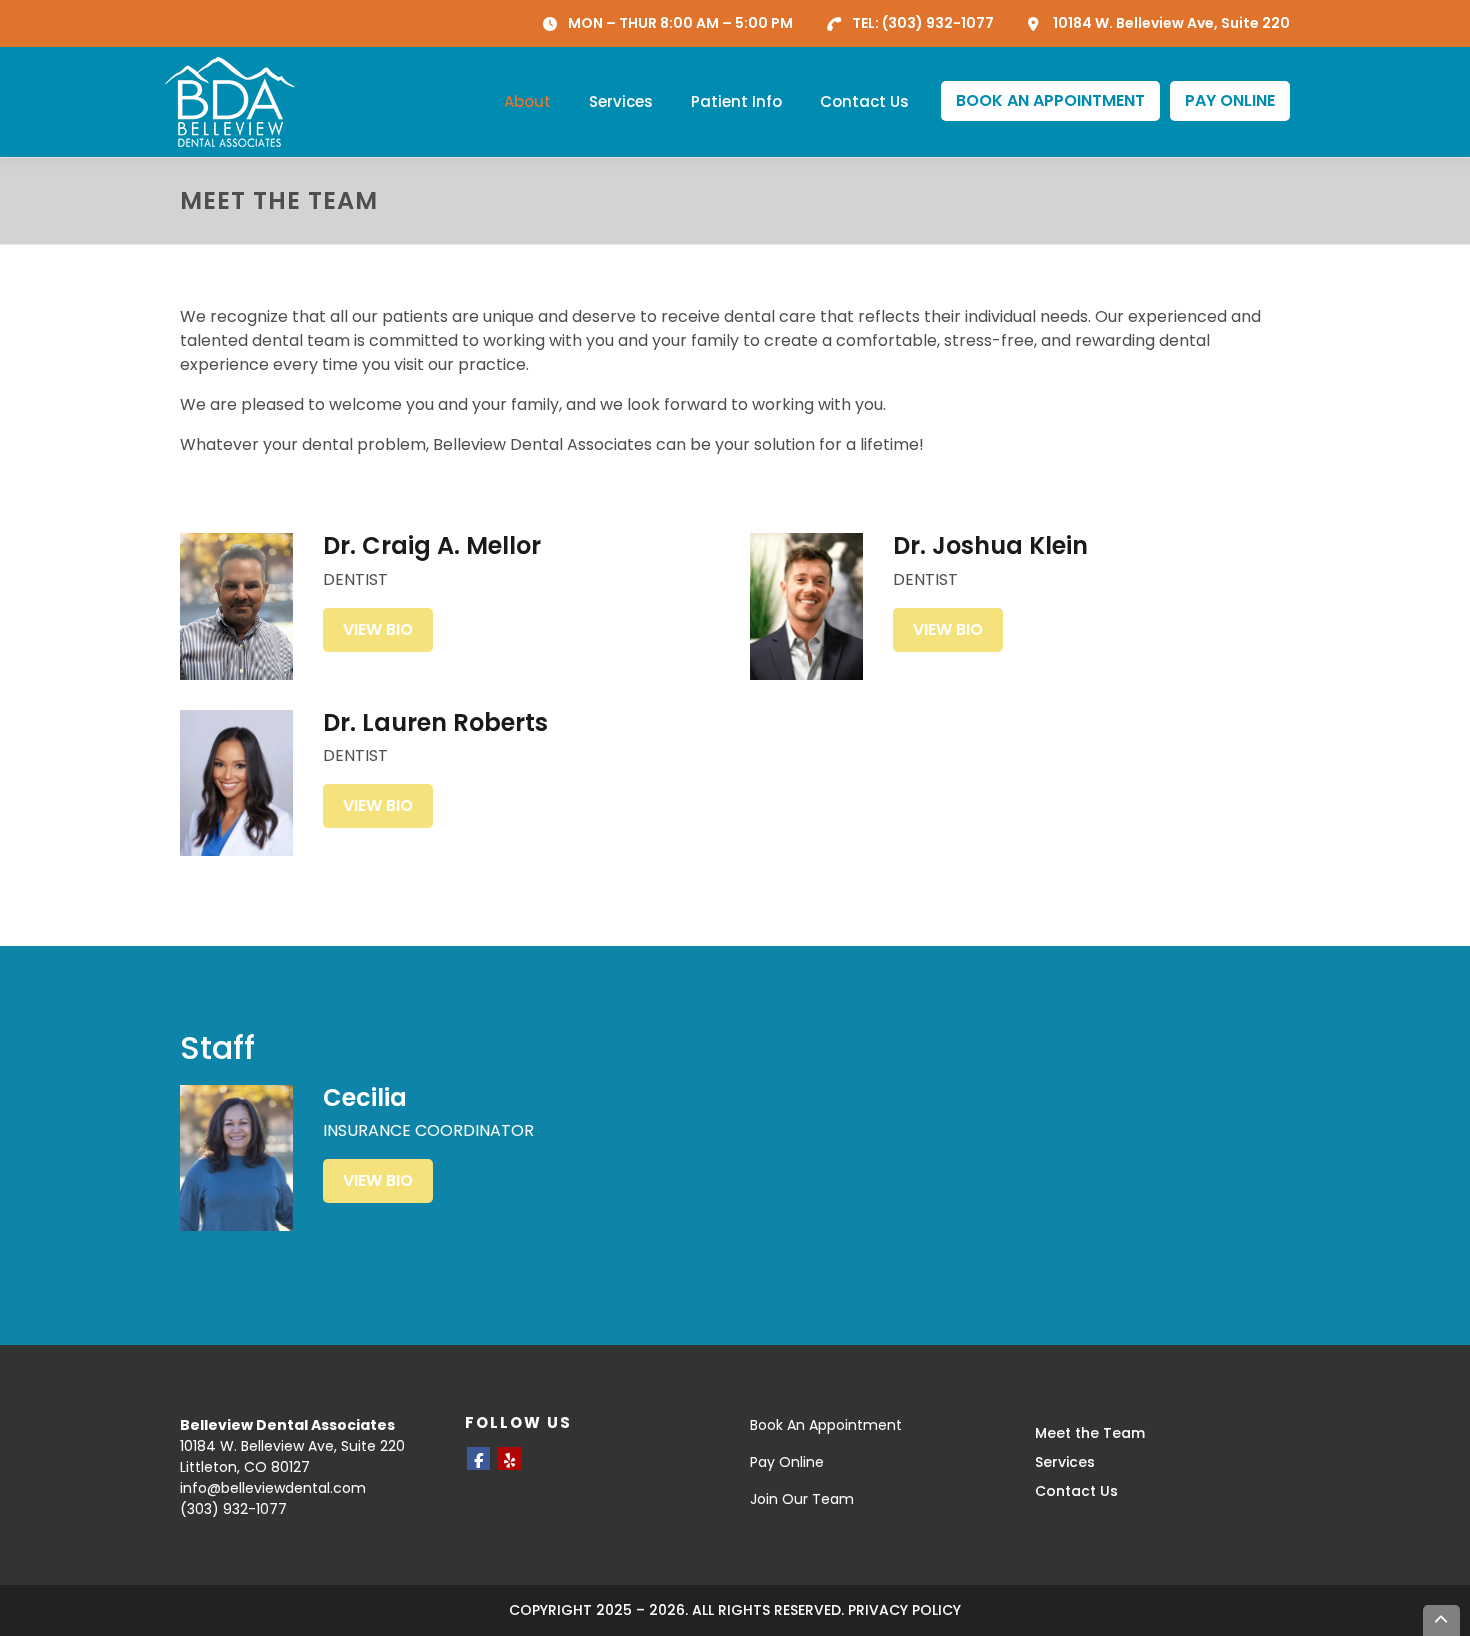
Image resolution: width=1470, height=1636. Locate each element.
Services (621, 101)
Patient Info (736, 101)
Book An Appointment (826, 1425)
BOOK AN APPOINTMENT (1050, 100)
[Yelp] (509, 1458)
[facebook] (478, 1458)
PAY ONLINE (1230, 100)
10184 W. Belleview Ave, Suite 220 (1171, 23)
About (527, 101)
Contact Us (864, 101)
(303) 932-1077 (938, 23)
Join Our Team (802, 1499)
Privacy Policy (904, 1610)
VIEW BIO (378, 629)
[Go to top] (1442, 1620)
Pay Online (787, 1462)
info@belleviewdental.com (273, 1488)
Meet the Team (1090, 1433)
